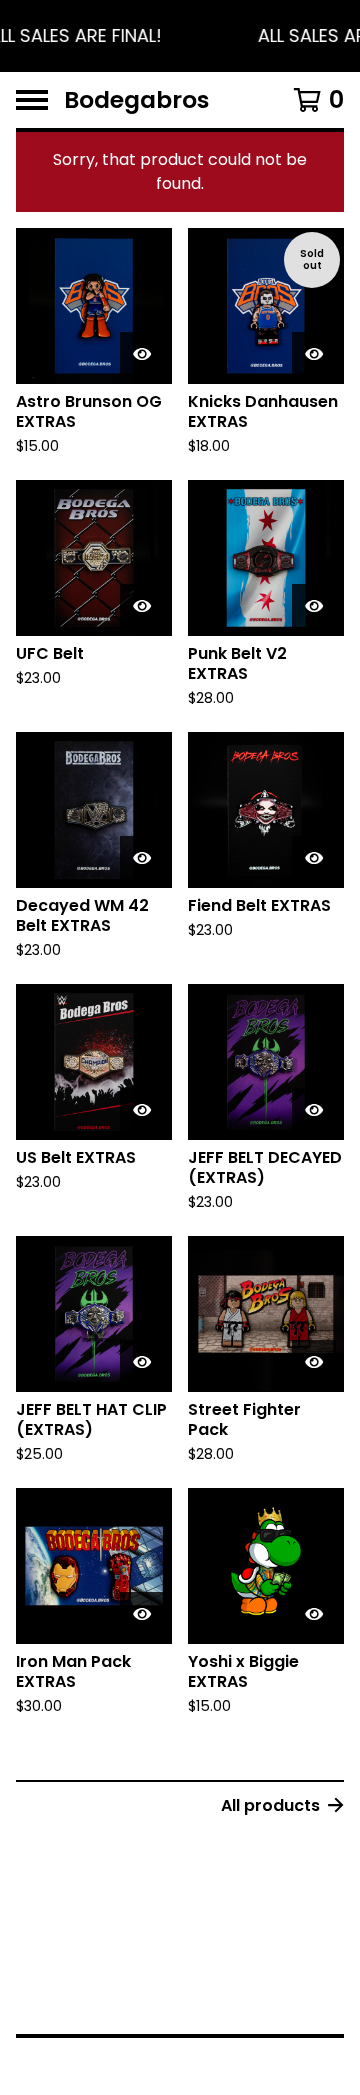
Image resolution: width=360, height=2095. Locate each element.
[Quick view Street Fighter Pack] (314, 1362)
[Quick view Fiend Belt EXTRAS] (314, 858)
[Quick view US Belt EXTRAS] (142, 1110)
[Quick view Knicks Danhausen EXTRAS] (314, 354)
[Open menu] (32, 100)
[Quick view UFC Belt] (142, 606)
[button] (180, 36)
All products (270, 1805)
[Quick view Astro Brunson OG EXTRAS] (142, 354)
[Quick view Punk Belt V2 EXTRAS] (314, 606)
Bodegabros (136, 100)
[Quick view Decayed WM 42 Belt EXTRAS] (142, 858)
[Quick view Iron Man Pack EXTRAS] (142, 1614)
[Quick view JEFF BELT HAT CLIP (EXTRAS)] (142, 1362)
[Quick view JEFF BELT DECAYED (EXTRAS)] (314, 1110)
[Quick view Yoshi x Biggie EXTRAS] (314, 1614)
